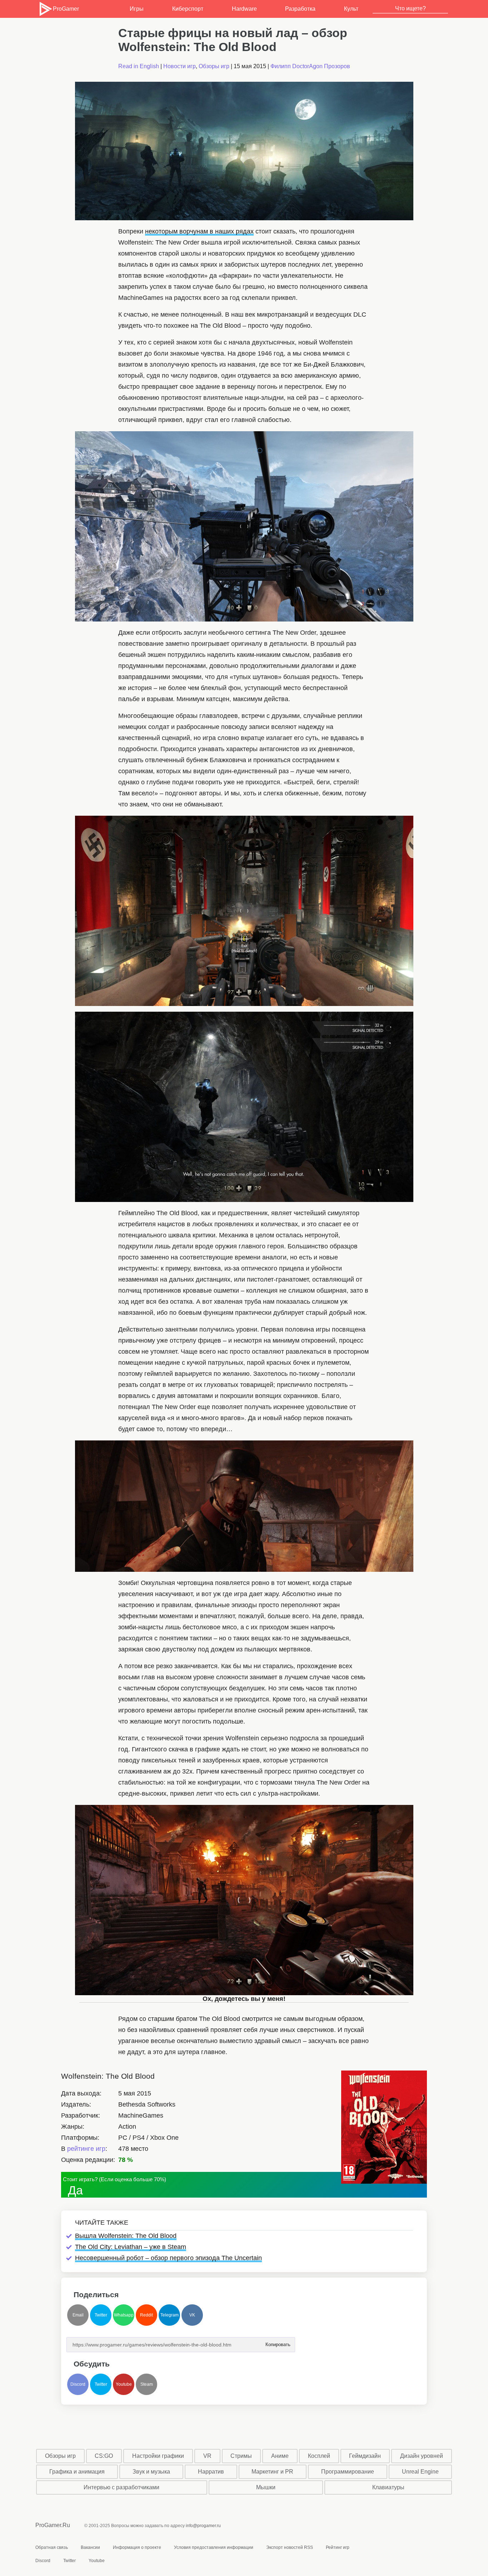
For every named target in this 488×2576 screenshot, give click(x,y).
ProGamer (66, 9)
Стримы (241, 2456)
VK (192, 2315)
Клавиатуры (388, 2487)
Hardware (244, 9)
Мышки (266, 2487)
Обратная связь (52, 2547)
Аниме (280, 2456)
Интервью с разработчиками (121, 2487)
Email (78, 2315)
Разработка (300, 9)
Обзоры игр (214, 66)
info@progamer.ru (203, 2526)
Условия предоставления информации (214, 2547)
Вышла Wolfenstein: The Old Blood (126, 2236)
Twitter (101, 2315)
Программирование (348, 2472)
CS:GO (104, 2456)
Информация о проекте (137, 2547)
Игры (137, 9)
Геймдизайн (365, 2456)
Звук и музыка (151, 2472)
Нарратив (211, 2472)
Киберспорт (188, 9)
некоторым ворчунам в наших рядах (199, 231)
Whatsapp (124, 2315)
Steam (147, 2384)
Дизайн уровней (422, 2456)
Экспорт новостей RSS (290, 2547)
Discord (78, 2384)
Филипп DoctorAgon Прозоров (310, 66)
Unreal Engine (420, 2472)
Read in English (139, 66)
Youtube (124, 2384)
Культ (351, 9)
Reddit (146, 2315)
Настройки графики (158, 2456)
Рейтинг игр (338, 2547)
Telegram (170, 2315)
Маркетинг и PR (272, 2472)
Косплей (319, 2456)
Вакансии (90, 2547)
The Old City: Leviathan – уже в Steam (131, 2247)
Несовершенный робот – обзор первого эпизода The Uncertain (168, 2258)
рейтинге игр (86, 2149)
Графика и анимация (77, 2472)
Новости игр (180, 66)
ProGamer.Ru (53, 2525)
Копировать (278, 2342)
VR (207, 2456)
